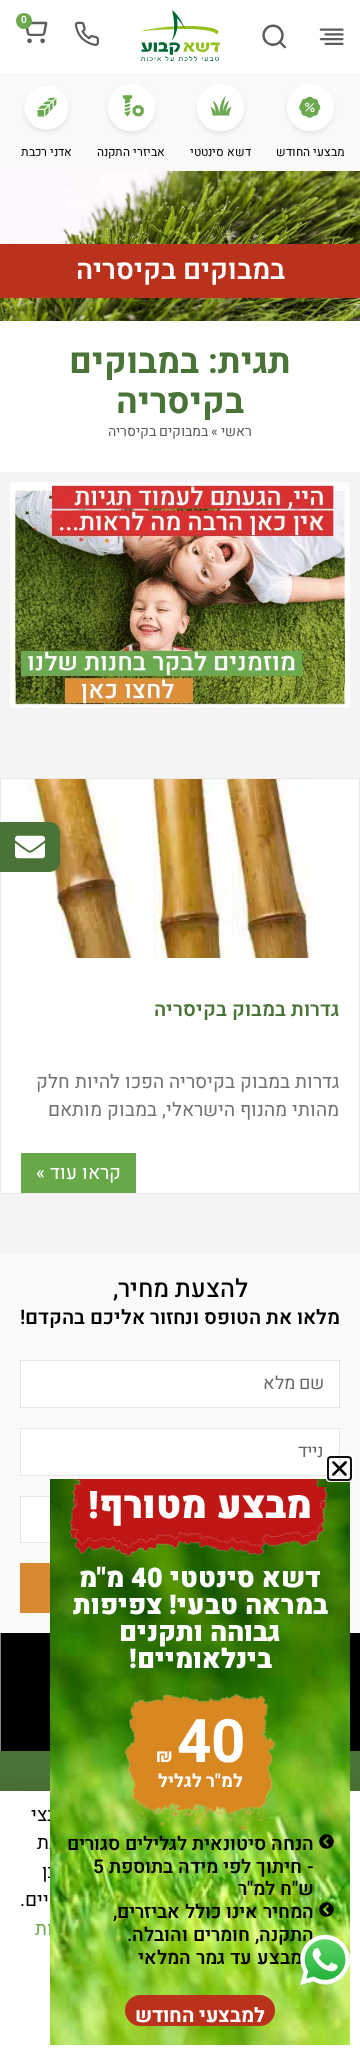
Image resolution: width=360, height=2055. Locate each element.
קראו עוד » (78, 1173)
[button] (331, 38)
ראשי (236, 431)
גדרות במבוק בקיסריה (246, 1009)
